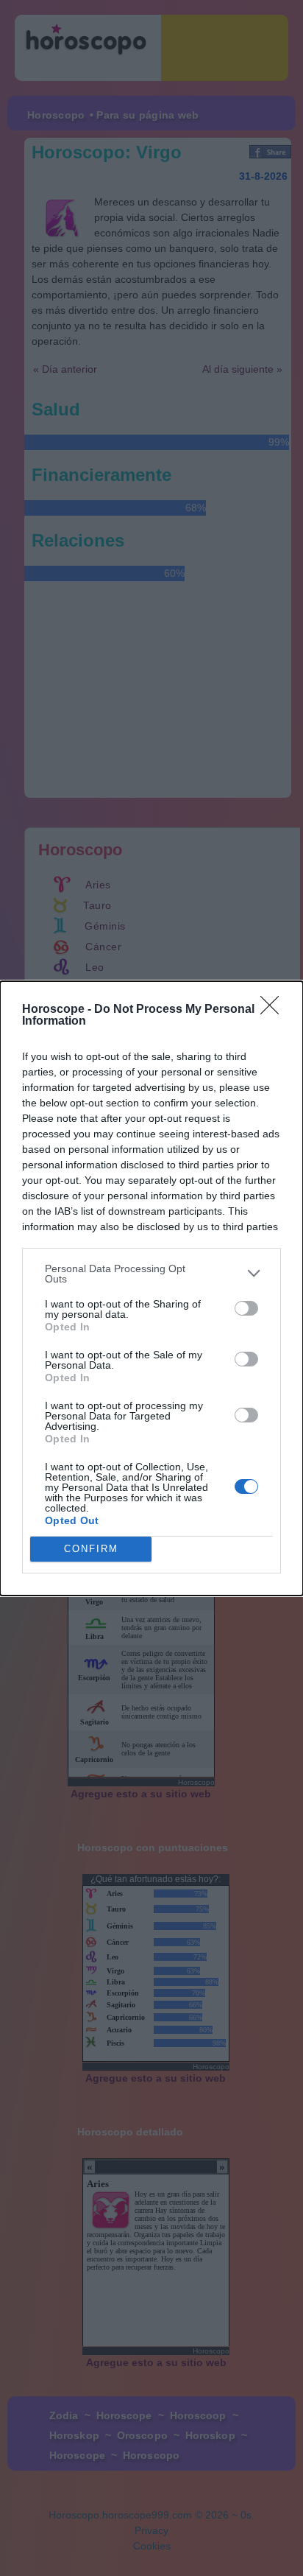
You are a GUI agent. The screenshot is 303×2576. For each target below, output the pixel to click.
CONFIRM (91, 1549)
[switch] (246, 1308)
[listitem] (151, 1274)
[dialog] (151, 1288)
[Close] (274, 1010)
